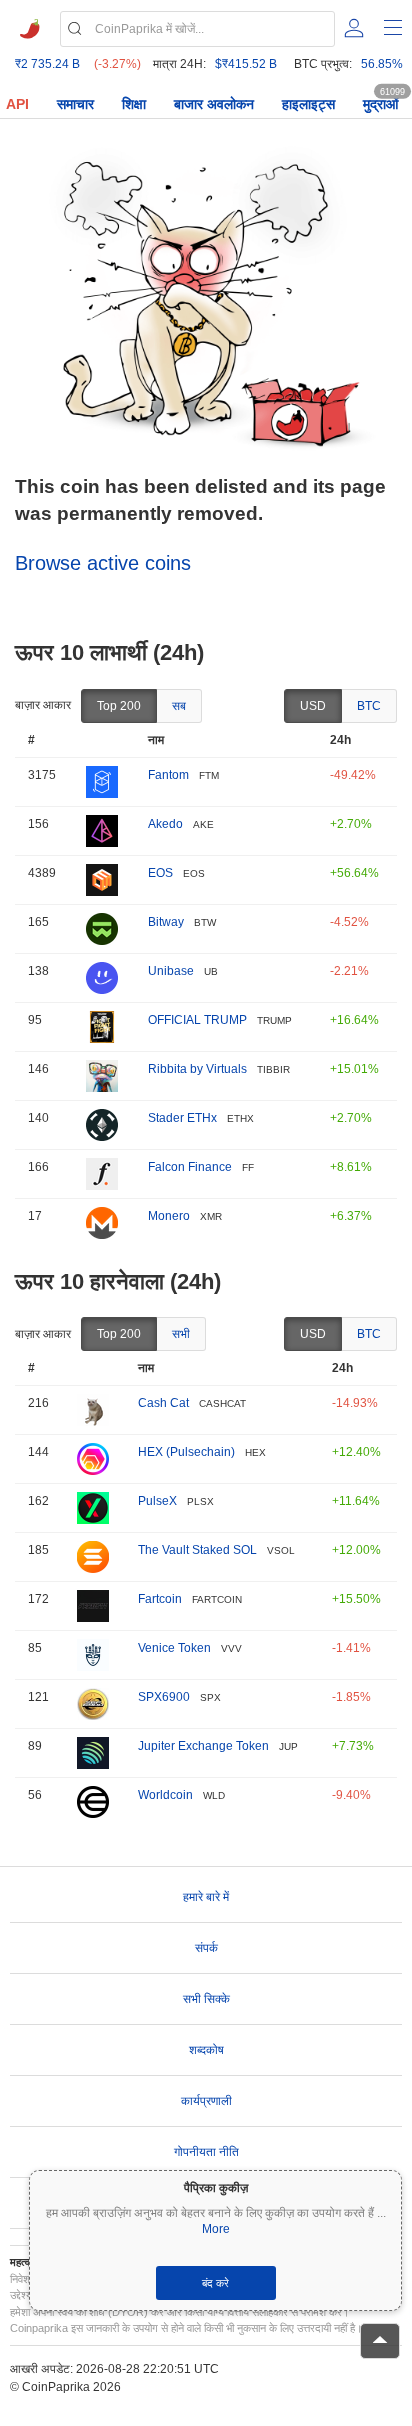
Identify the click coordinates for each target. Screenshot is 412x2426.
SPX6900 (164, 1697)
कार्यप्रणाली (206, 2101)
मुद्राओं (380, 104)
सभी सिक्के (206, 1999)
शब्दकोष (206, 2050)
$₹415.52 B (246, 64)
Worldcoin (165, 1795)
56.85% (382, 64)
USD (313, 706)
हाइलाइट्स (308, 104)
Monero (169, 1216)
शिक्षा (134, 104)
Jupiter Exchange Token (203, 1746)
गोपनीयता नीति (206, 2152)
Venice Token (174, 1648)
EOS (160, 873)
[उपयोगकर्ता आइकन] (354, 28)
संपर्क (206, 1948)
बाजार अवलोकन (214, 104)
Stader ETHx (182, 1118)
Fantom (168, 775)
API (17, 104)
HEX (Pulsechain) (186, 1452)
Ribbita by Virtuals (197, 1069)
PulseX (157, 1501)
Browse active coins (103, 563)
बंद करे (215, 2283)
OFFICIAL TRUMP (197, 1020)
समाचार (75, 104)
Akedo (165, 824)
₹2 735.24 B (47, 64)
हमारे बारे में (206, 1897)
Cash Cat (163, 1403)
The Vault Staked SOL (197, 1550)
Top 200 (119, 706)
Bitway (166, 922)
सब (179, 706)
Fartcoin (160, 1599)
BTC (369, 706)
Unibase (171, 971)
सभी (181, 1334)
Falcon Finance (190, 1167)
